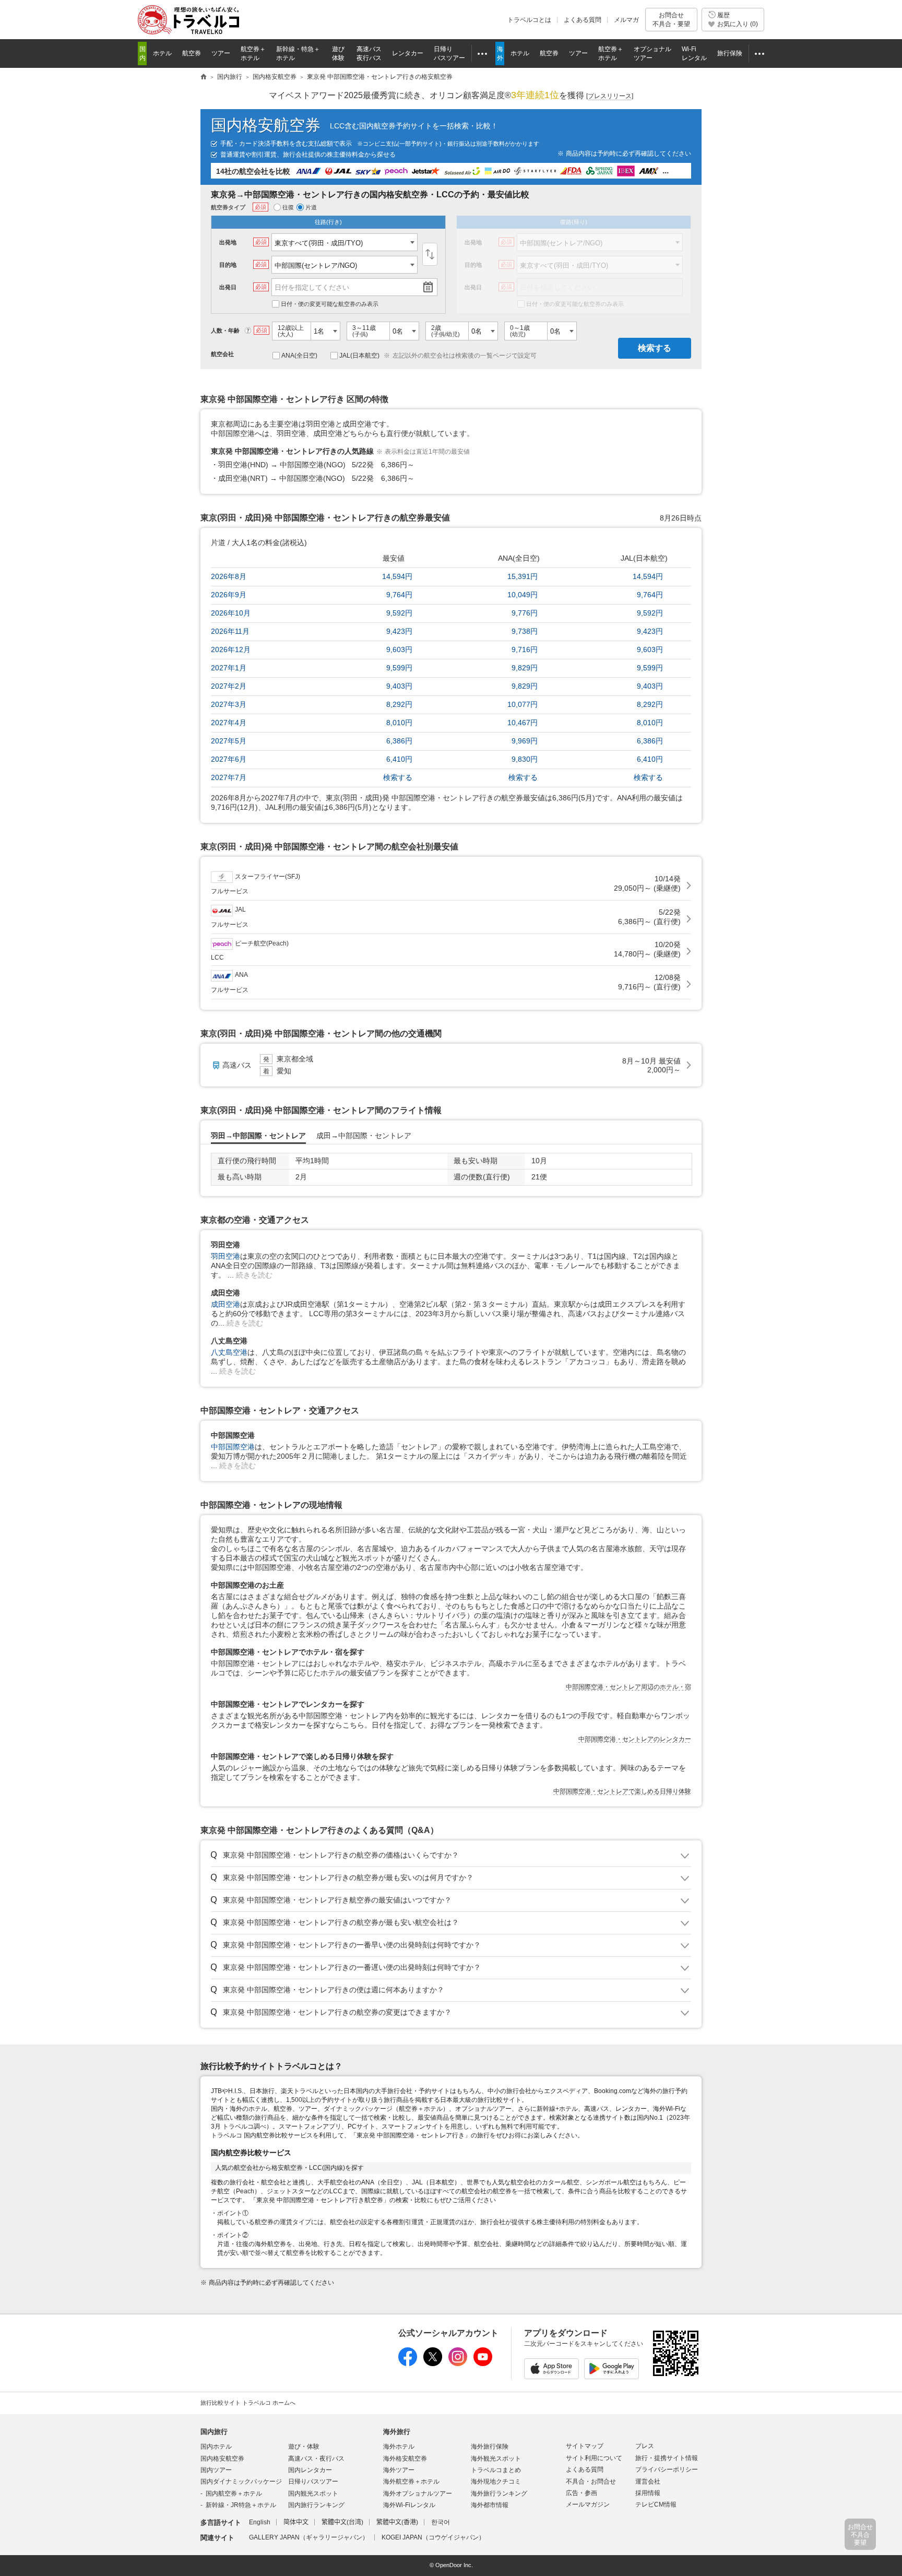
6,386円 (399, 741)
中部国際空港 (233, 1447)
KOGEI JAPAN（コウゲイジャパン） (433, 2537)
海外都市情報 (490, 2505)
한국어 (441, 2522)
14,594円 (397, 576)
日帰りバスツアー (313, 2482)
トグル (451, 1856)
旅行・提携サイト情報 (667, 2458)
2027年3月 (229, 704)
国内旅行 (214, 2432)
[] (610, 96)
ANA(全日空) (299, 356)
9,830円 (525, 759)
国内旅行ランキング (316, 2505)
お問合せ (671, 19)
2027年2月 (229, 686)
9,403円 (399, 686)
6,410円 (399, 759)
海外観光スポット (496, 2459)
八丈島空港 (229, 1352)
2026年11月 (230, 631)
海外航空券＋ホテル (411, 2482)
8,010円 (399, 723)
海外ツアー (399, 2470)
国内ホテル (216, 2447)
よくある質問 (583, 20)
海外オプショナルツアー (418, 2494)
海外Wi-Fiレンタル (409, 2505)
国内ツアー (216, 2470)
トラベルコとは (529, 20)
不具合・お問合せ (591, 2482)
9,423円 (399, 631)
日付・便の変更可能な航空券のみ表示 (330, 304)
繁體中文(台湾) (342, 2522)
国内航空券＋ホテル (234, 2494)
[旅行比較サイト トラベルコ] (204, 77)
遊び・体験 (304, 2447)
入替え (430, 254)
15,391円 (523, 576)
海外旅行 (397, 2432)
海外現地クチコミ (496, 2482)
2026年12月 (231, 649)
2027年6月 (229, 759)
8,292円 (399, 704)
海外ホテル (399, 2447)
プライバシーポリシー (667, 2469)
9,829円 (525, 668)
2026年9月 (229, 595)
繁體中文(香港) (397, 2522)
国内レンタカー (310, 2470)
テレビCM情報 (656, 2504)
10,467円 (523, 723)
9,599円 (399, 668)
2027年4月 (229, 723)
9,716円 (525, 649)
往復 (288, 207)
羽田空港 (225, 1256)
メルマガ (626, 20)
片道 (311, 207)
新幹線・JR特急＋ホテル (241, 2505)
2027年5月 (229, 741)
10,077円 (523, 704)
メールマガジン (588, 2504)
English (260, 2522)
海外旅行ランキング (499, 2494)
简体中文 (296, 2522)
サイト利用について (594, 2458)
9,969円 (525, 741)
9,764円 (399, 595)
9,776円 (525, 613)
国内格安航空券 (266, 125)
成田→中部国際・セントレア (364, 1136)
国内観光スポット (313, 2494)
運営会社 (648, 2482)
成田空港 (225, 1304)
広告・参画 (581, 2493)
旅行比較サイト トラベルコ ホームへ (248, 2403)
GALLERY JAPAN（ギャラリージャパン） (309, 2537)
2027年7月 (229, 777)
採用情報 (648, 2493)
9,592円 (399, 613)
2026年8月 (229, 576)
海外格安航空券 (405, 2459)
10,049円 (523, 595)
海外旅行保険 (490, 2447)
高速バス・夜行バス (316, 2459)
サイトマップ (585, 2446)
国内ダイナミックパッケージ (241, 2482)
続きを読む (254, 1275)
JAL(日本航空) (359, 356)
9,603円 (399, 649)
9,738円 (525, 631)
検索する (655, 348)
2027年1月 (229, 668)
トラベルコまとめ (496, 2470)
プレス (645, 2446)
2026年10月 (231, 613)
